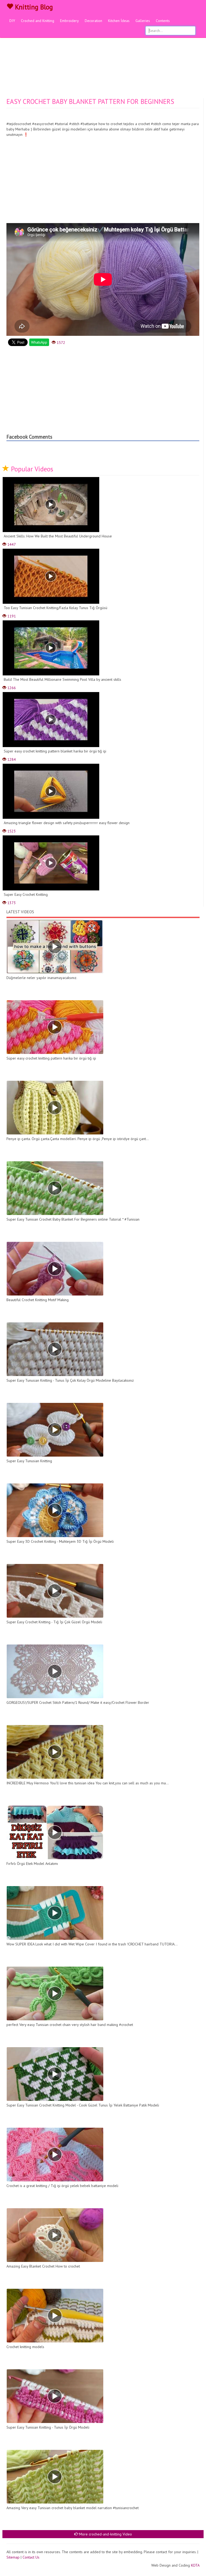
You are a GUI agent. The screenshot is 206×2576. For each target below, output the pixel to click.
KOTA (195, 2565)
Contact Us (31, 2557)
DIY (12, 21)
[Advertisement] (103, 58)
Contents (163, 21)
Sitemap (13, 2557)
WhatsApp (39, 342)
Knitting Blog (33, 7)
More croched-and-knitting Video (105, 2534)
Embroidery (69, 21)
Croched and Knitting (38, 21)
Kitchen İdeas (119, 21)
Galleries (143, 21)
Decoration (93, 21)
